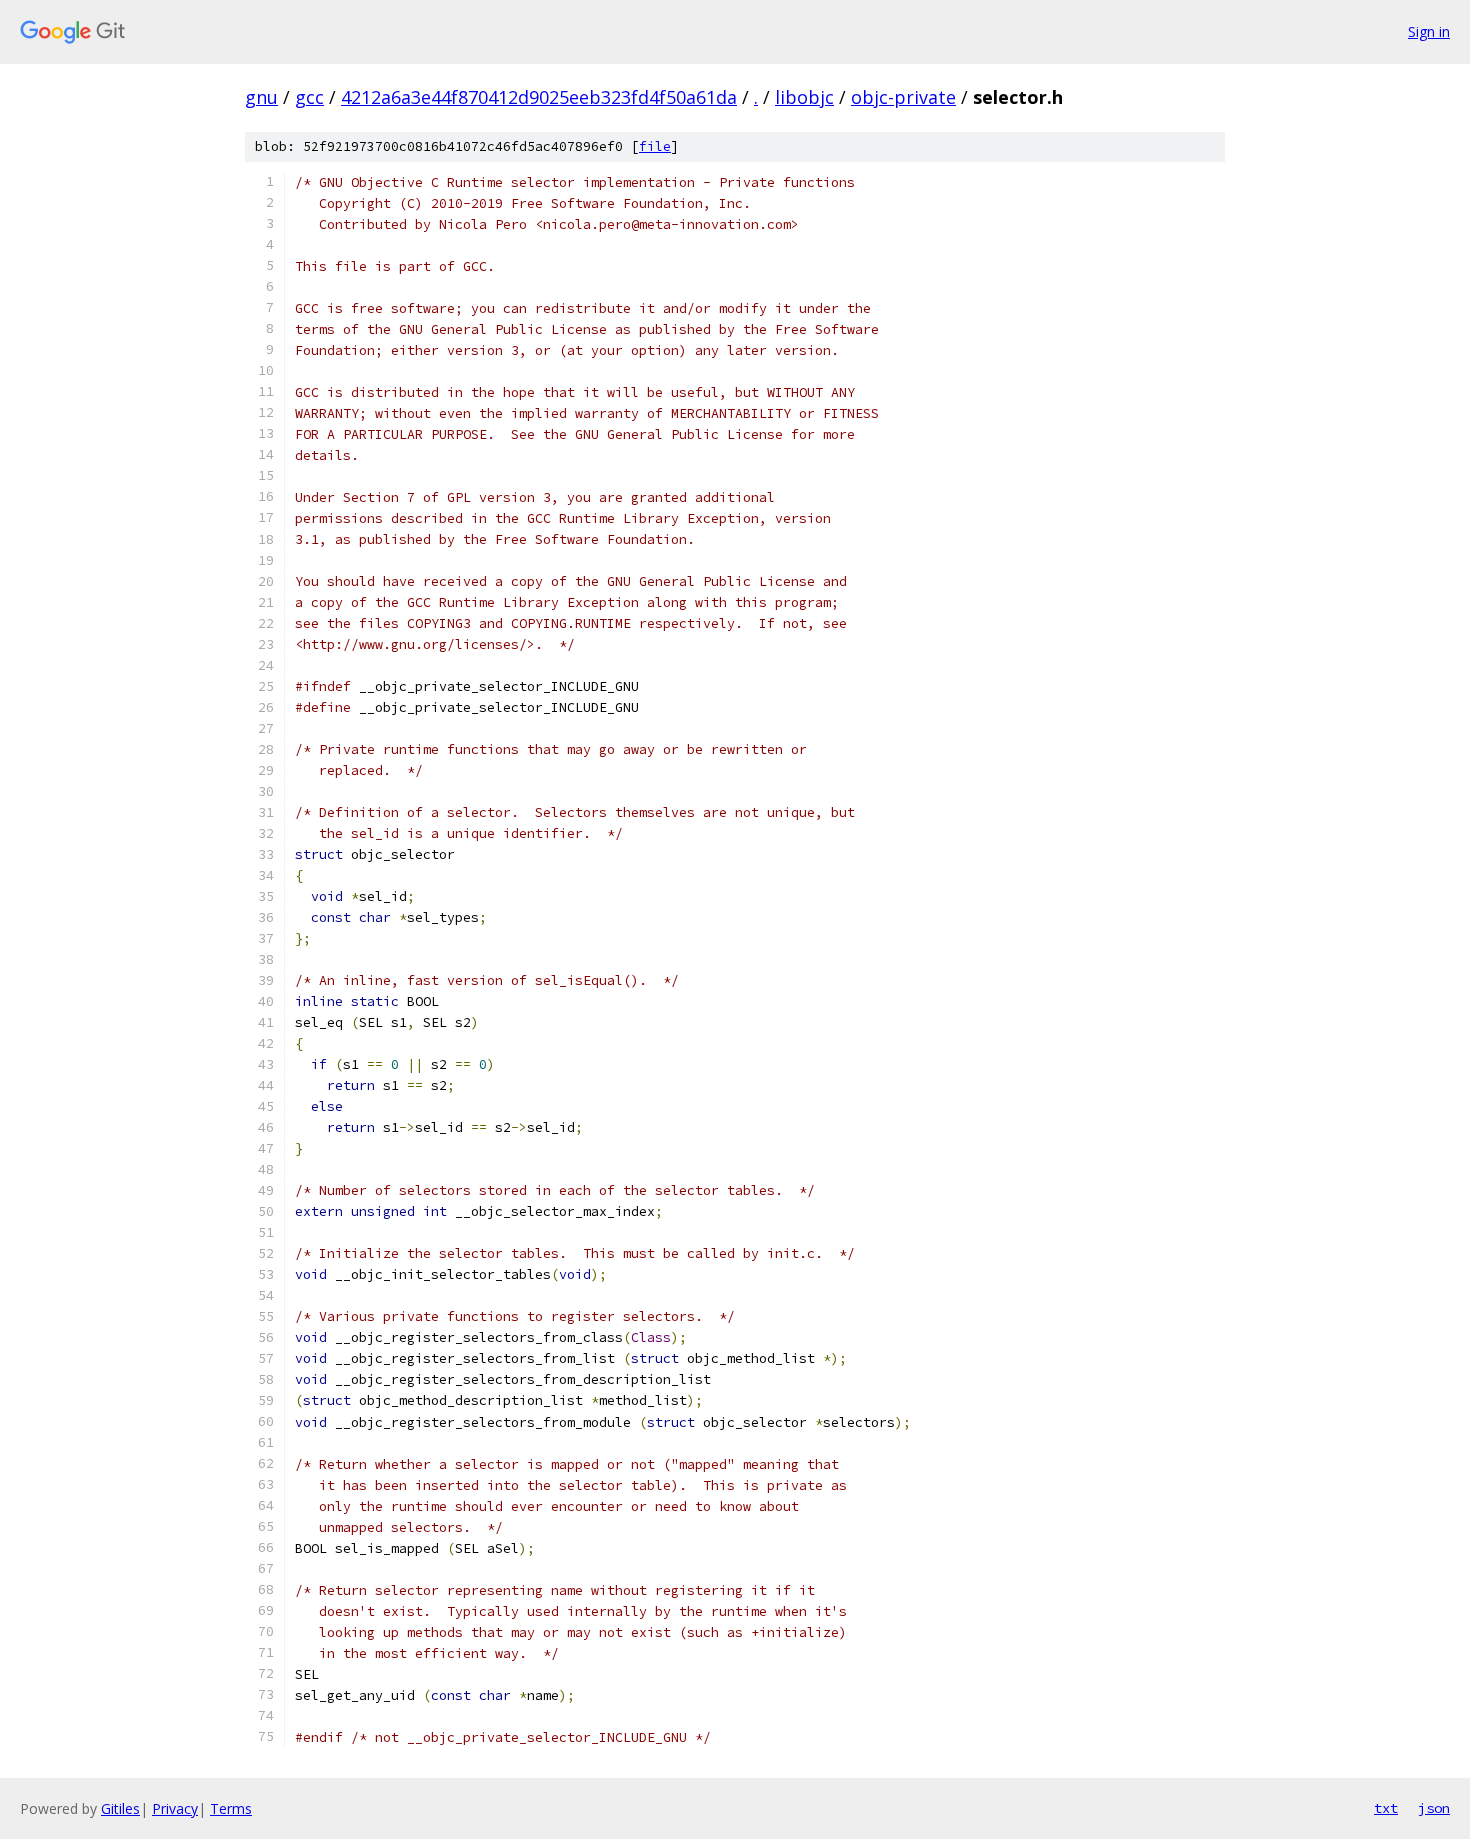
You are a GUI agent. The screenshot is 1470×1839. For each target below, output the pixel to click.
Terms (231, 1808)
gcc (309, 97)
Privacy (175, 1808)
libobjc (804, 97)
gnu (261, 97)
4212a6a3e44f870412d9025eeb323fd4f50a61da (539, 97)
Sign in (1429, 31)
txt (1386, 1808)
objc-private (903, 97)
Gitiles (120, 1808)
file (655, 146)
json (1434, 1808)
